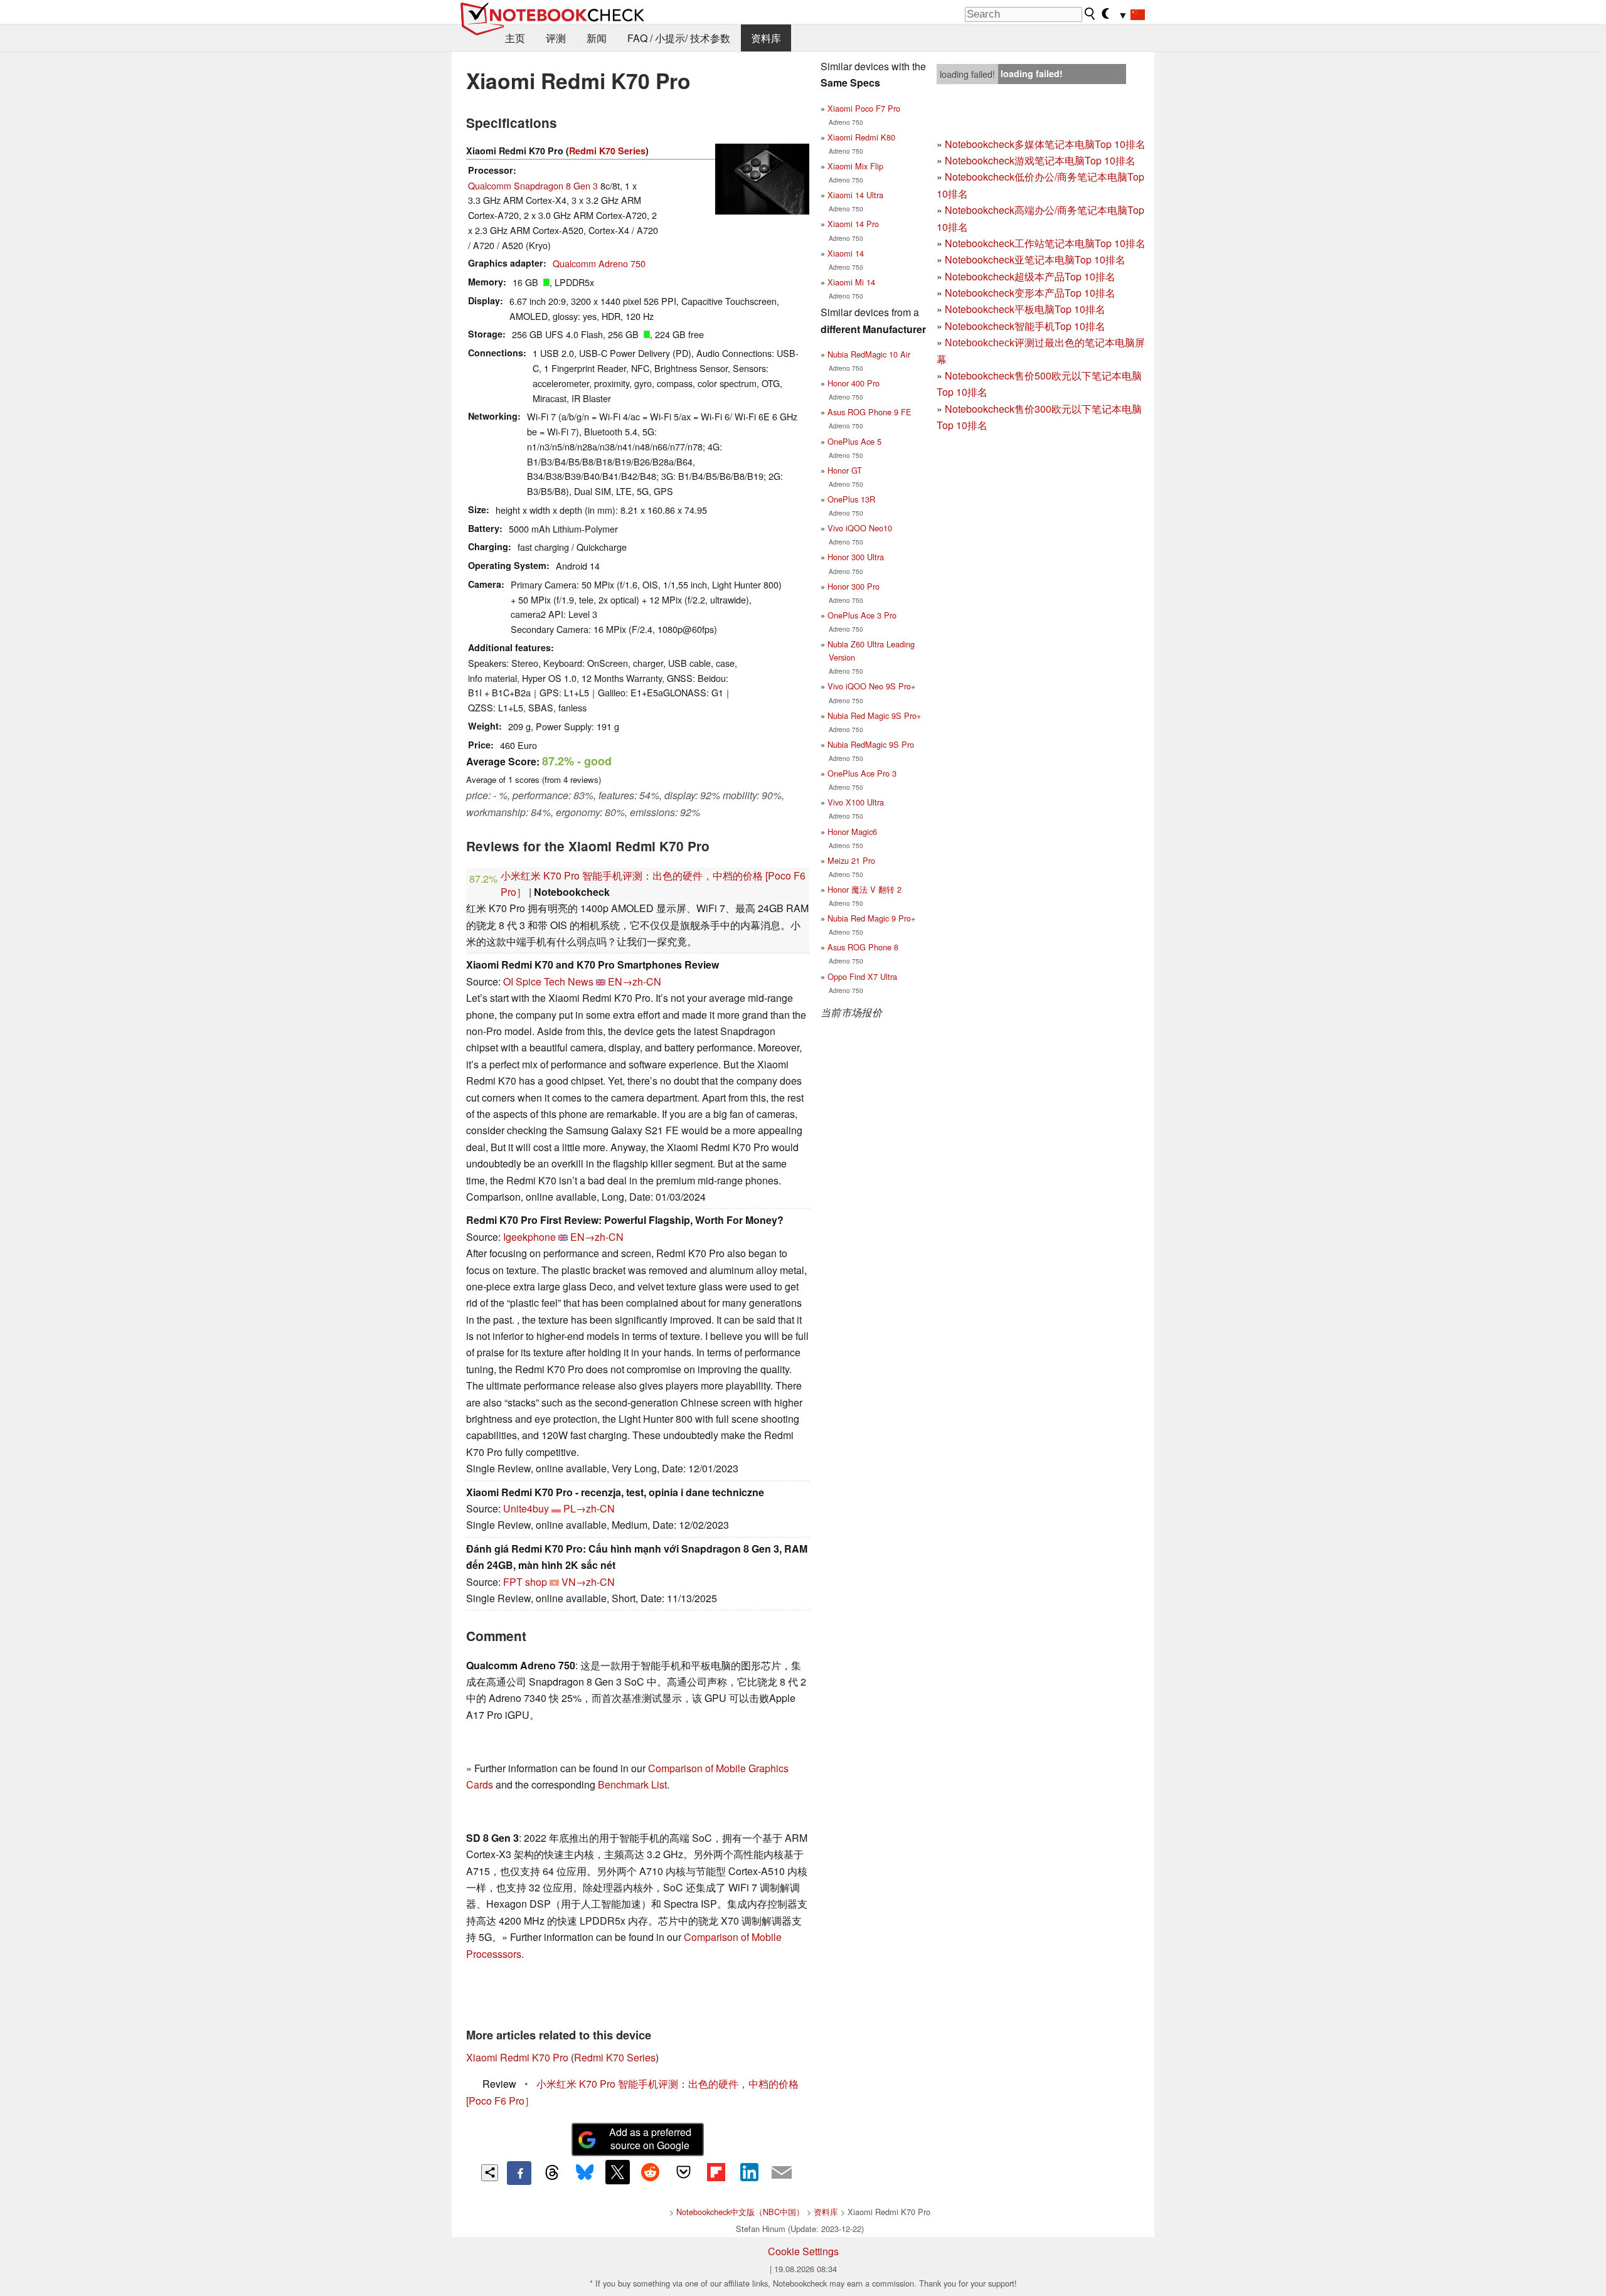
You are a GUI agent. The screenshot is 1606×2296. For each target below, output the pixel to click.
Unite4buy (526, 1508)
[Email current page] (782, 2173)
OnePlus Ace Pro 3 (862, 773)
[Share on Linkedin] (749, 2172)
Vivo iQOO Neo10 (860, 528)
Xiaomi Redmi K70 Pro (517, 2057)
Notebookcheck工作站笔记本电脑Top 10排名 (1045, 243)
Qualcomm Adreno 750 (599, 263)
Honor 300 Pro (854, 586)
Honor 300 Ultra (856, 557)
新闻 (597, 38)
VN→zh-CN (588, 1582)
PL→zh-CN (589, 1508)
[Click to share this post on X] (617, 2172)
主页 (515, 38)
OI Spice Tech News (548, 981)
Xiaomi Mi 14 (851, 282)
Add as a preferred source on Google (650, 2139)
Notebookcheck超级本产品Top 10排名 (1030, 276)
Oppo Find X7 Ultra (862, 976)
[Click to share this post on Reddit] (651, 2172)
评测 (556, 38)
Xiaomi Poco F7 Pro (864, 108)
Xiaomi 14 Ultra (855, 195)
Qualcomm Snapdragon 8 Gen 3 (533, 185)
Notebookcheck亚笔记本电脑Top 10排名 (1035, 259)
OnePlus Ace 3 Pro (862, 615)
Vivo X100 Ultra (856, 802)
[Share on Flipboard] (716, 2172)
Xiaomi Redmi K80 (861, 137)
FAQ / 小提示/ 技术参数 (679, 38)
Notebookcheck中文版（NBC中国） (740, 2212)
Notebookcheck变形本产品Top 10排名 (1030, 293)
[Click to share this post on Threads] (552, 2173)
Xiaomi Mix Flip (855, 166)
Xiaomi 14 (846, 253)
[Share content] (490, 2173)
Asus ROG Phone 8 (863, 947)
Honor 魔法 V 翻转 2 (864, 889)
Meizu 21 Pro (851, 860)
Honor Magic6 (852, 832)
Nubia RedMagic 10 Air (869, 354)
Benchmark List (632, 1784)
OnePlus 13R (851, 499)
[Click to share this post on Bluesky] (585, 2173)
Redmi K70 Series (607, 151)
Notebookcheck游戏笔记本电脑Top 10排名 (1040, 160)
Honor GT (845, 470)
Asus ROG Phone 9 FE (869, 412)
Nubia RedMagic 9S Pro (871, 744)
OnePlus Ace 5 (854, 441)
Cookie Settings (803, 2251)
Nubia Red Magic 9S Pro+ (874, 715)
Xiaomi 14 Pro (853, 224)
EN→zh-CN (635, 981)
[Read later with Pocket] (683, 2172)
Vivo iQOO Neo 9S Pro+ (871, 686)
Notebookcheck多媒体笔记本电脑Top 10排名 (1045, 144)
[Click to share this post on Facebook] (519, 2173)
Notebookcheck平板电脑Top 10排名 (1025, 309)
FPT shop (525, 1582)
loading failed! (967, 74)
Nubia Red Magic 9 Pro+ (871, 918)
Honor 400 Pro (854, 383)
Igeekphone (529, 1237)
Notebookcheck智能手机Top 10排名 (1025, 326)
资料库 (766, 38)
